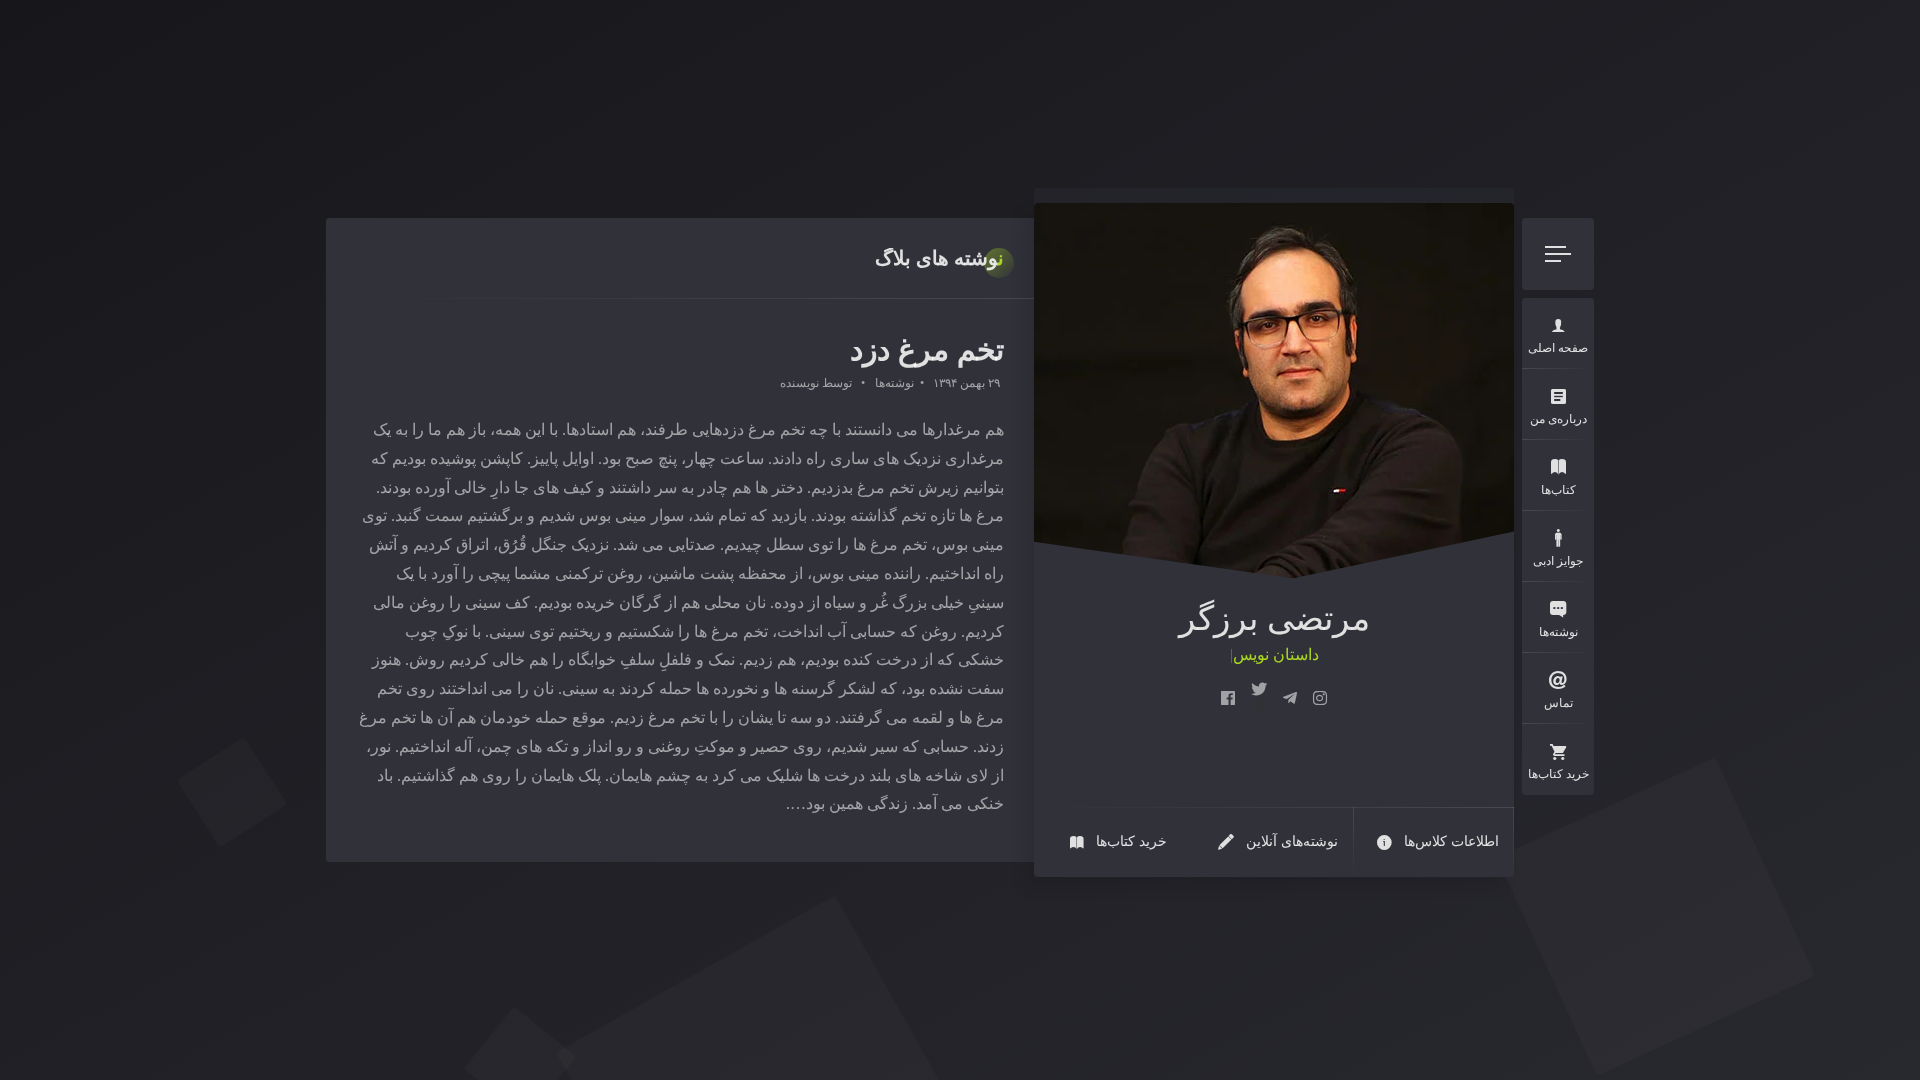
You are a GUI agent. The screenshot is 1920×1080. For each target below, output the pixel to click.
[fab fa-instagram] (1320, 699)
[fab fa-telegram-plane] (1290, 699)
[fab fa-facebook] (1228, 699)
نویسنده (799, 383)
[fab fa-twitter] (1259, 699)
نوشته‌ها (894, 383)
